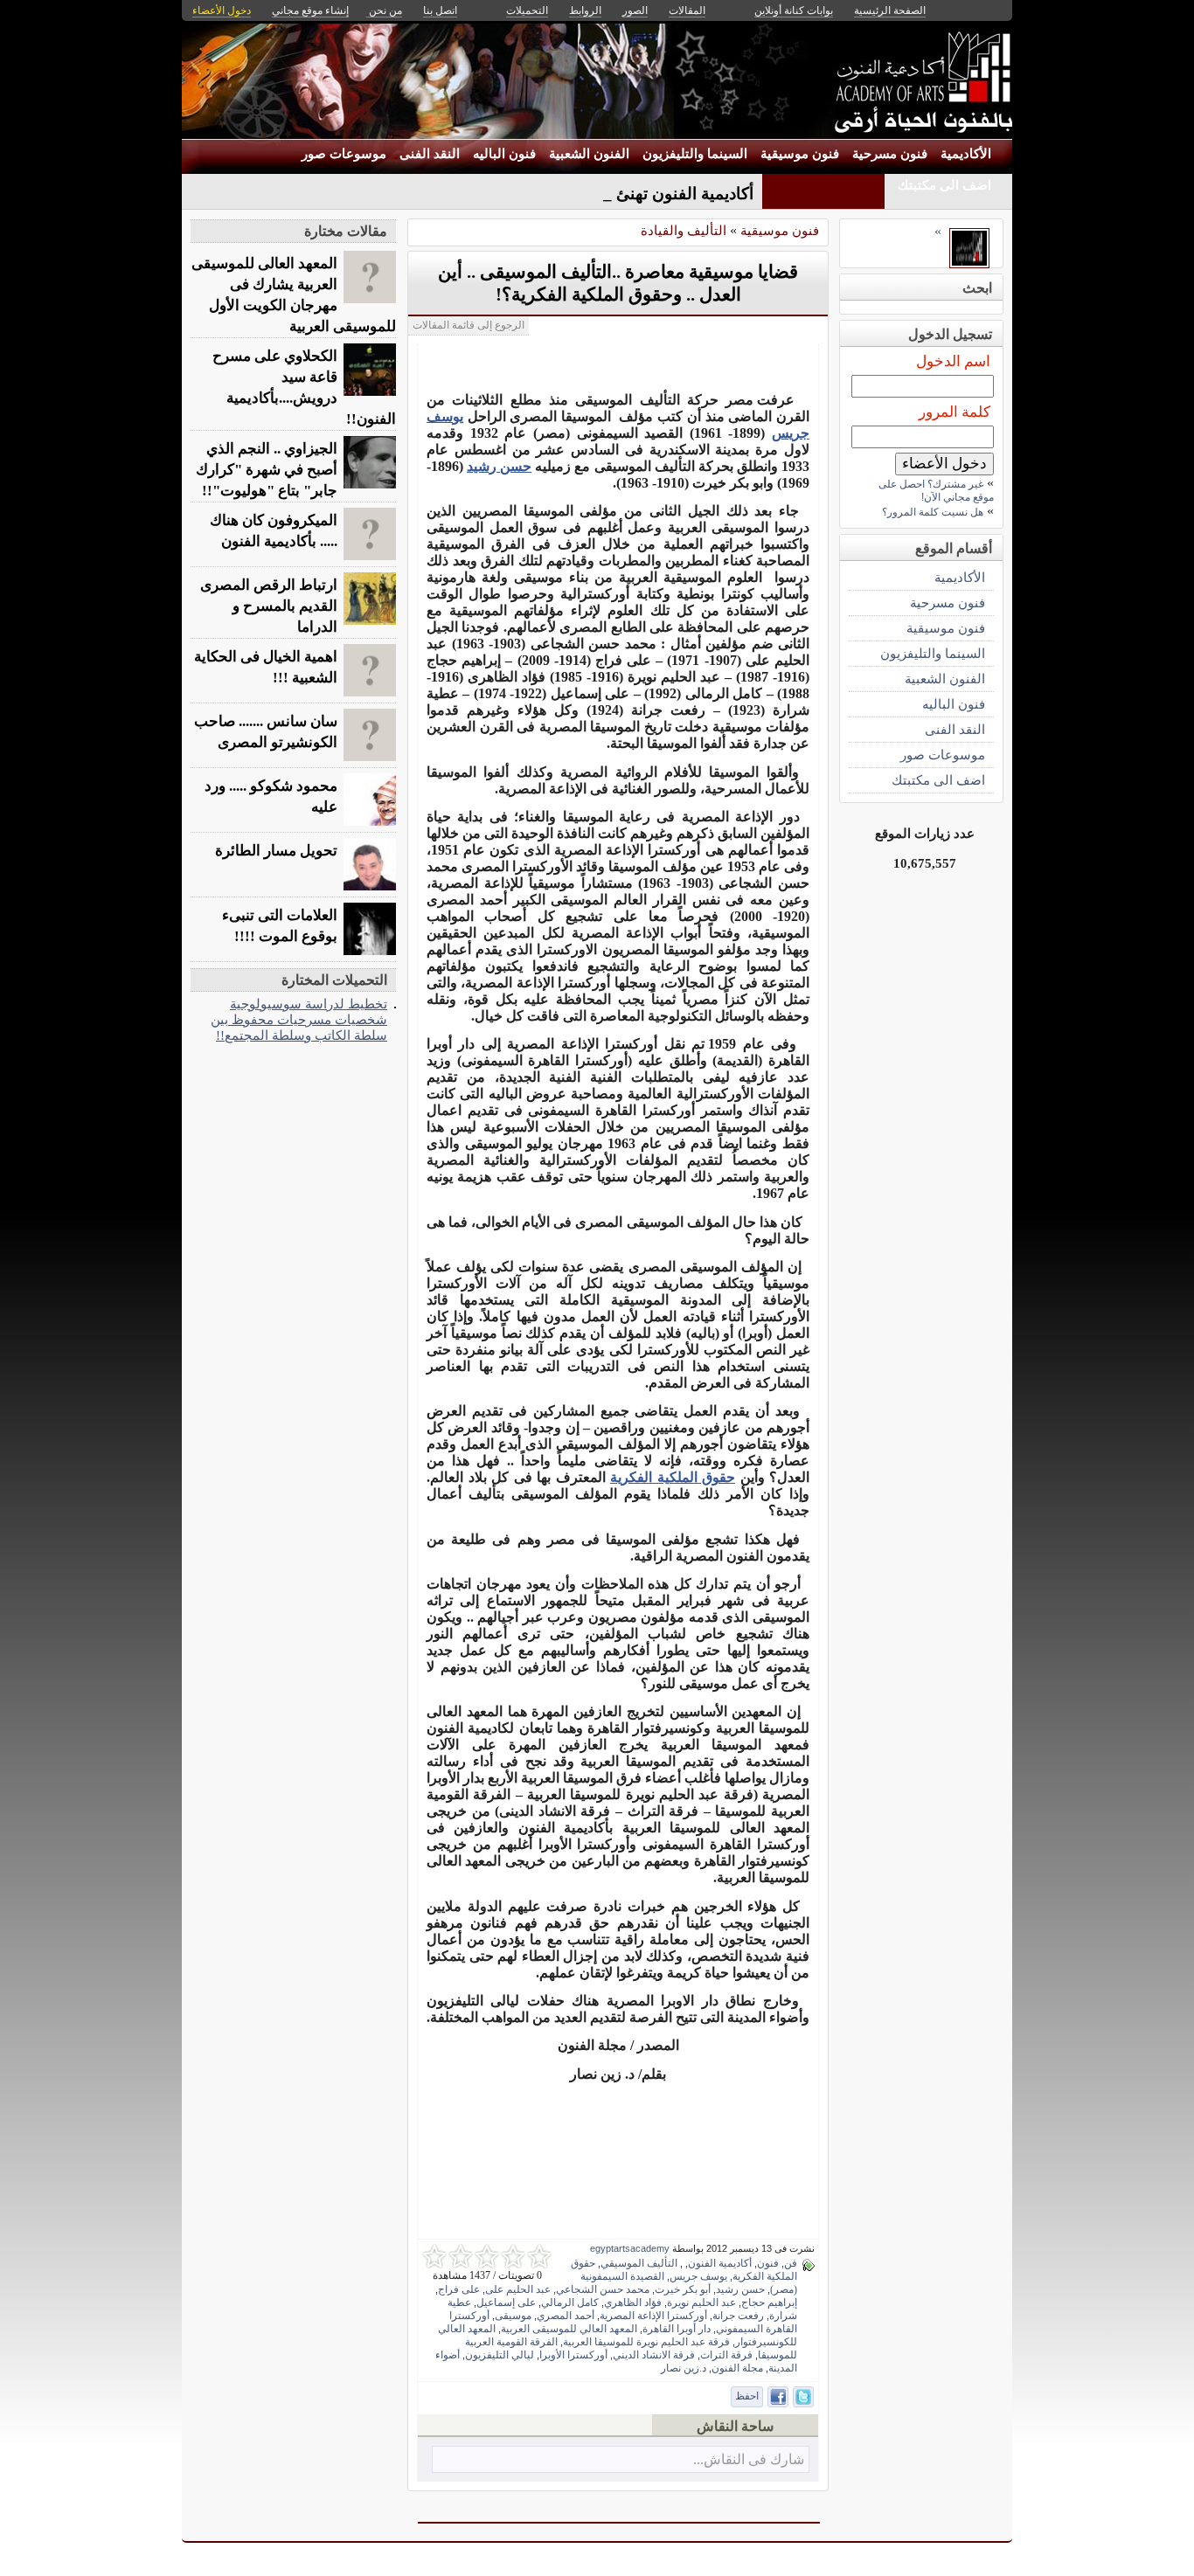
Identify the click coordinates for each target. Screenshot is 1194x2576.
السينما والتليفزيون (695, 154)
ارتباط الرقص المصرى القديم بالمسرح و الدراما (269, 606)
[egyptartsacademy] (969, 263)
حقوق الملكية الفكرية (673, 1477)
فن (791, 2263)
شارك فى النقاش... (749, 2459)
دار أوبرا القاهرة (677, 2329)
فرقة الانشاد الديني (654, 2355)
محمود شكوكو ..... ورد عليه (271, 796)
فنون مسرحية (890, 154)
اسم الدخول (953, 361)
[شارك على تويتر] (803, 2397)
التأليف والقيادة (684, 230)
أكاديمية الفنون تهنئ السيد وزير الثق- (628, 194)
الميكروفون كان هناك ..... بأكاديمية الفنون (274, 531)
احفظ (747, 2396)
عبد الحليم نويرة (701, 2302)
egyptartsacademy (630, 2248)
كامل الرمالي (570, 2302)
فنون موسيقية (800, 154)
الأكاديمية (966, 154)
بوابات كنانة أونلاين (794, 10)
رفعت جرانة (738, 2316)
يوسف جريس (698, 2276)
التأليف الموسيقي (639, 2263)
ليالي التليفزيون (500, 2355)
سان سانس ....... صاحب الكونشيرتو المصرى (266, 732)
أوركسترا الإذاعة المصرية (653, 2316)
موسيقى (513, 2316)
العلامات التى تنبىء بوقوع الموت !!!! (280, 926)
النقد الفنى (430, 154)
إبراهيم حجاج (769, 2302)
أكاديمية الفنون (720, 2263)
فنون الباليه (504, 154)
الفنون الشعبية (589, 154)
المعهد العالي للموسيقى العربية (569, 2329)
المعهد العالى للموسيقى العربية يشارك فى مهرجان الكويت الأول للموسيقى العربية (294, 295)
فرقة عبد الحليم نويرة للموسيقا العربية (646, 2342)
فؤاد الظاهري (633, 2302)
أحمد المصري (566, 2316)
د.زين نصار (684, 2368)
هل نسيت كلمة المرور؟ (933, 512)
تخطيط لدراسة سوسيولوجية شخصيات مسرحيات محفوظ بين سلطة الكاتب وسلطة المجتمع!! (299, 1019)
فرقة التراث (726, 2355)
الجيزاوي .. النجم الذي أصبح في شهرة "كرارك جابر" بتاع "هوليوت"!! (267, 470)
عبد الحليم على (518, 2289)
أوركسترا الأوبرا (573, 2355)
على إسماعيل (506, 2302)
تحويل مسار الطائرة (276, 851)
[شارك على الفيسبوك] (778, 2397)
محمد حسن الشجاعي (603, 2289)
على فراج (459, 2289)
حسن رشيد (499, 466)
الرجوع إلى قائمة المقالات (469, 325)
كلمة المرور (955, 412)
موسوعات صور (344, 154)
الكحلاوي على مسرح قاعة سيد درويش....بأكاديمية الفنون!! (304, 388)
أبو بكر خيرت (683, 2289)
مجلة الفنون (737, 2368)
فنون (768, 2263)
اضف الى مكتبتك (944, 185)
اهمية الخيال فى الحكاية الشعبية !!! (266, 667)
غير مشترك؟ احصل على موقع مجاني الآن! (936, 491)
